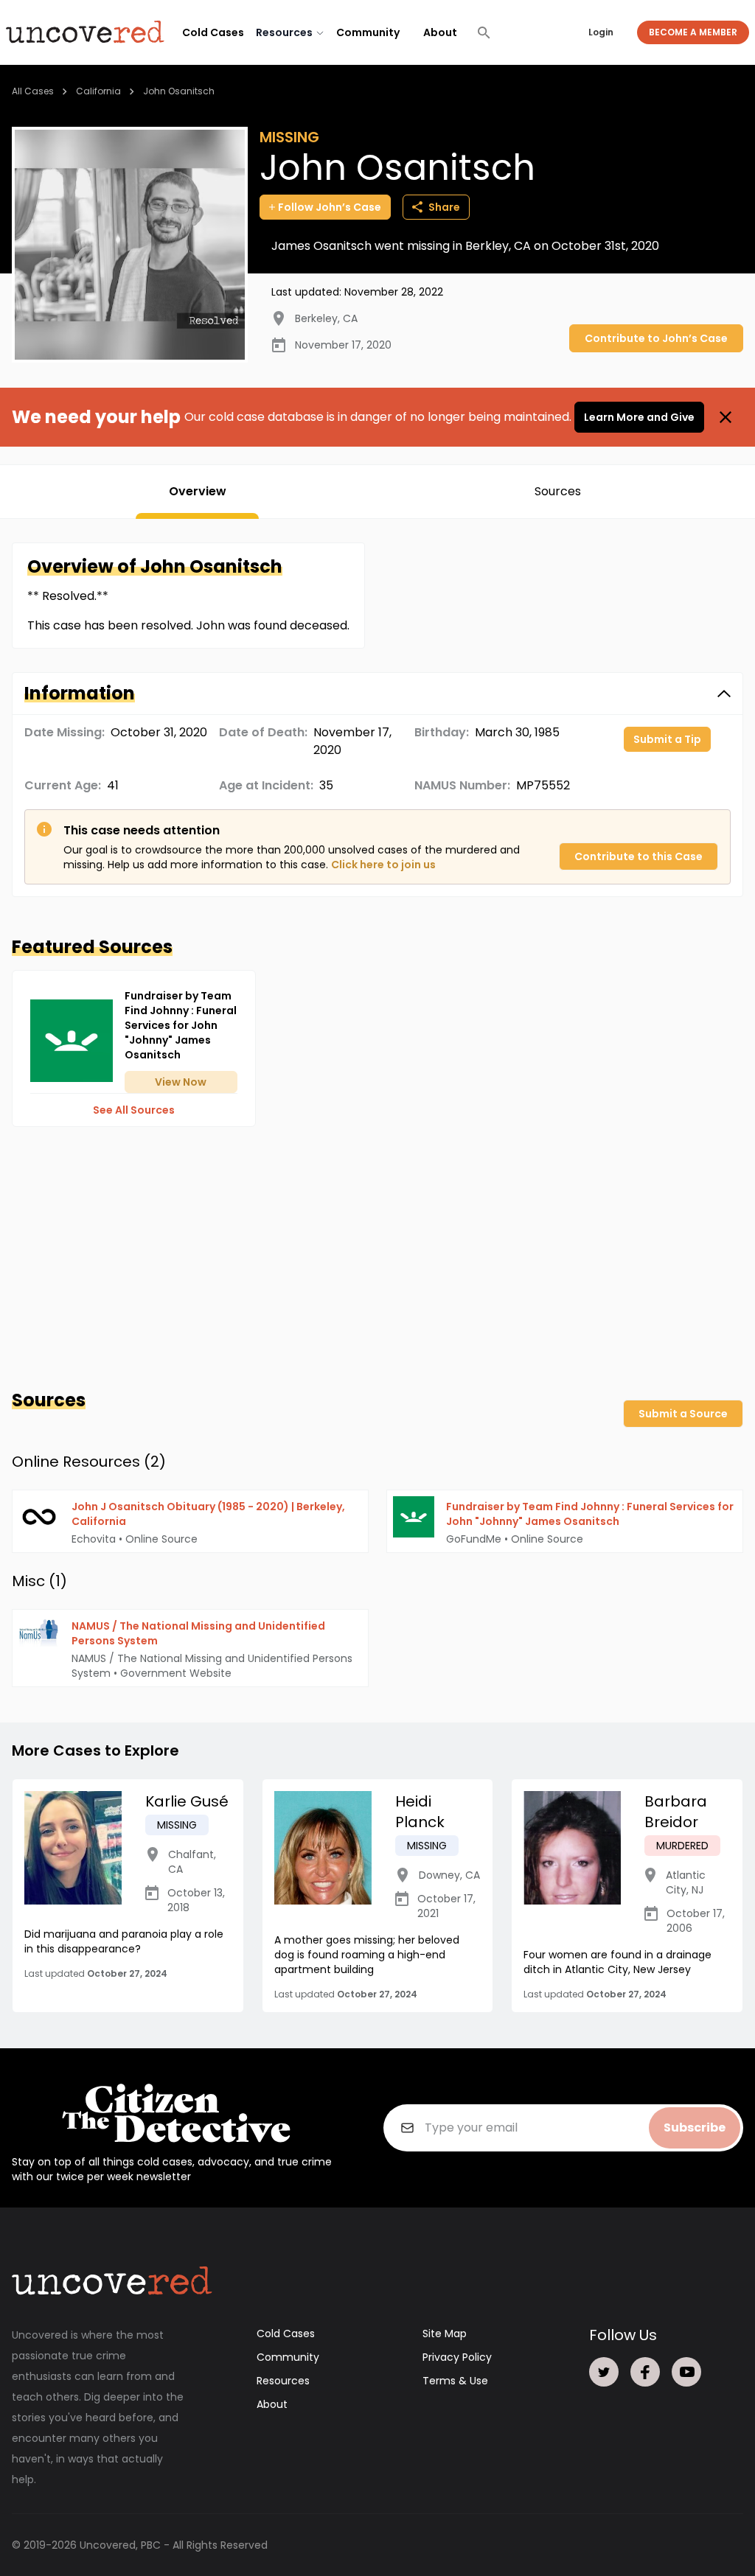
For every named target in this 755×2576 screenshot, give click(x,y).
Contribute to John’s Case (656, 338)
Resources (283, 2381)
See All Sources (134, 1110)
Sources (558, 491)
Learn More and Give (639, 417)
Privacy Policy (457, 2357)
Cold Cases (213, 32)
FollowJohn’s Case (330, 207)
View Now (181, 1082)
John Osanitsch (179, 91)
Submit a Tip (667, 739)
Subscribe (695, 2128)
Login (601, 32)
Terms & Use (455, 2381)
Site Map (445, 2334)
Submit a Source (683, 1414)
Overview (198, 491)
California (98, 91)
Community (368, 32)
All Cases (33, 91)
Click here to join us (383, 865)
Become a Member (693, 32)
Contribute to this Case (639, 856)
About (440, 32)
